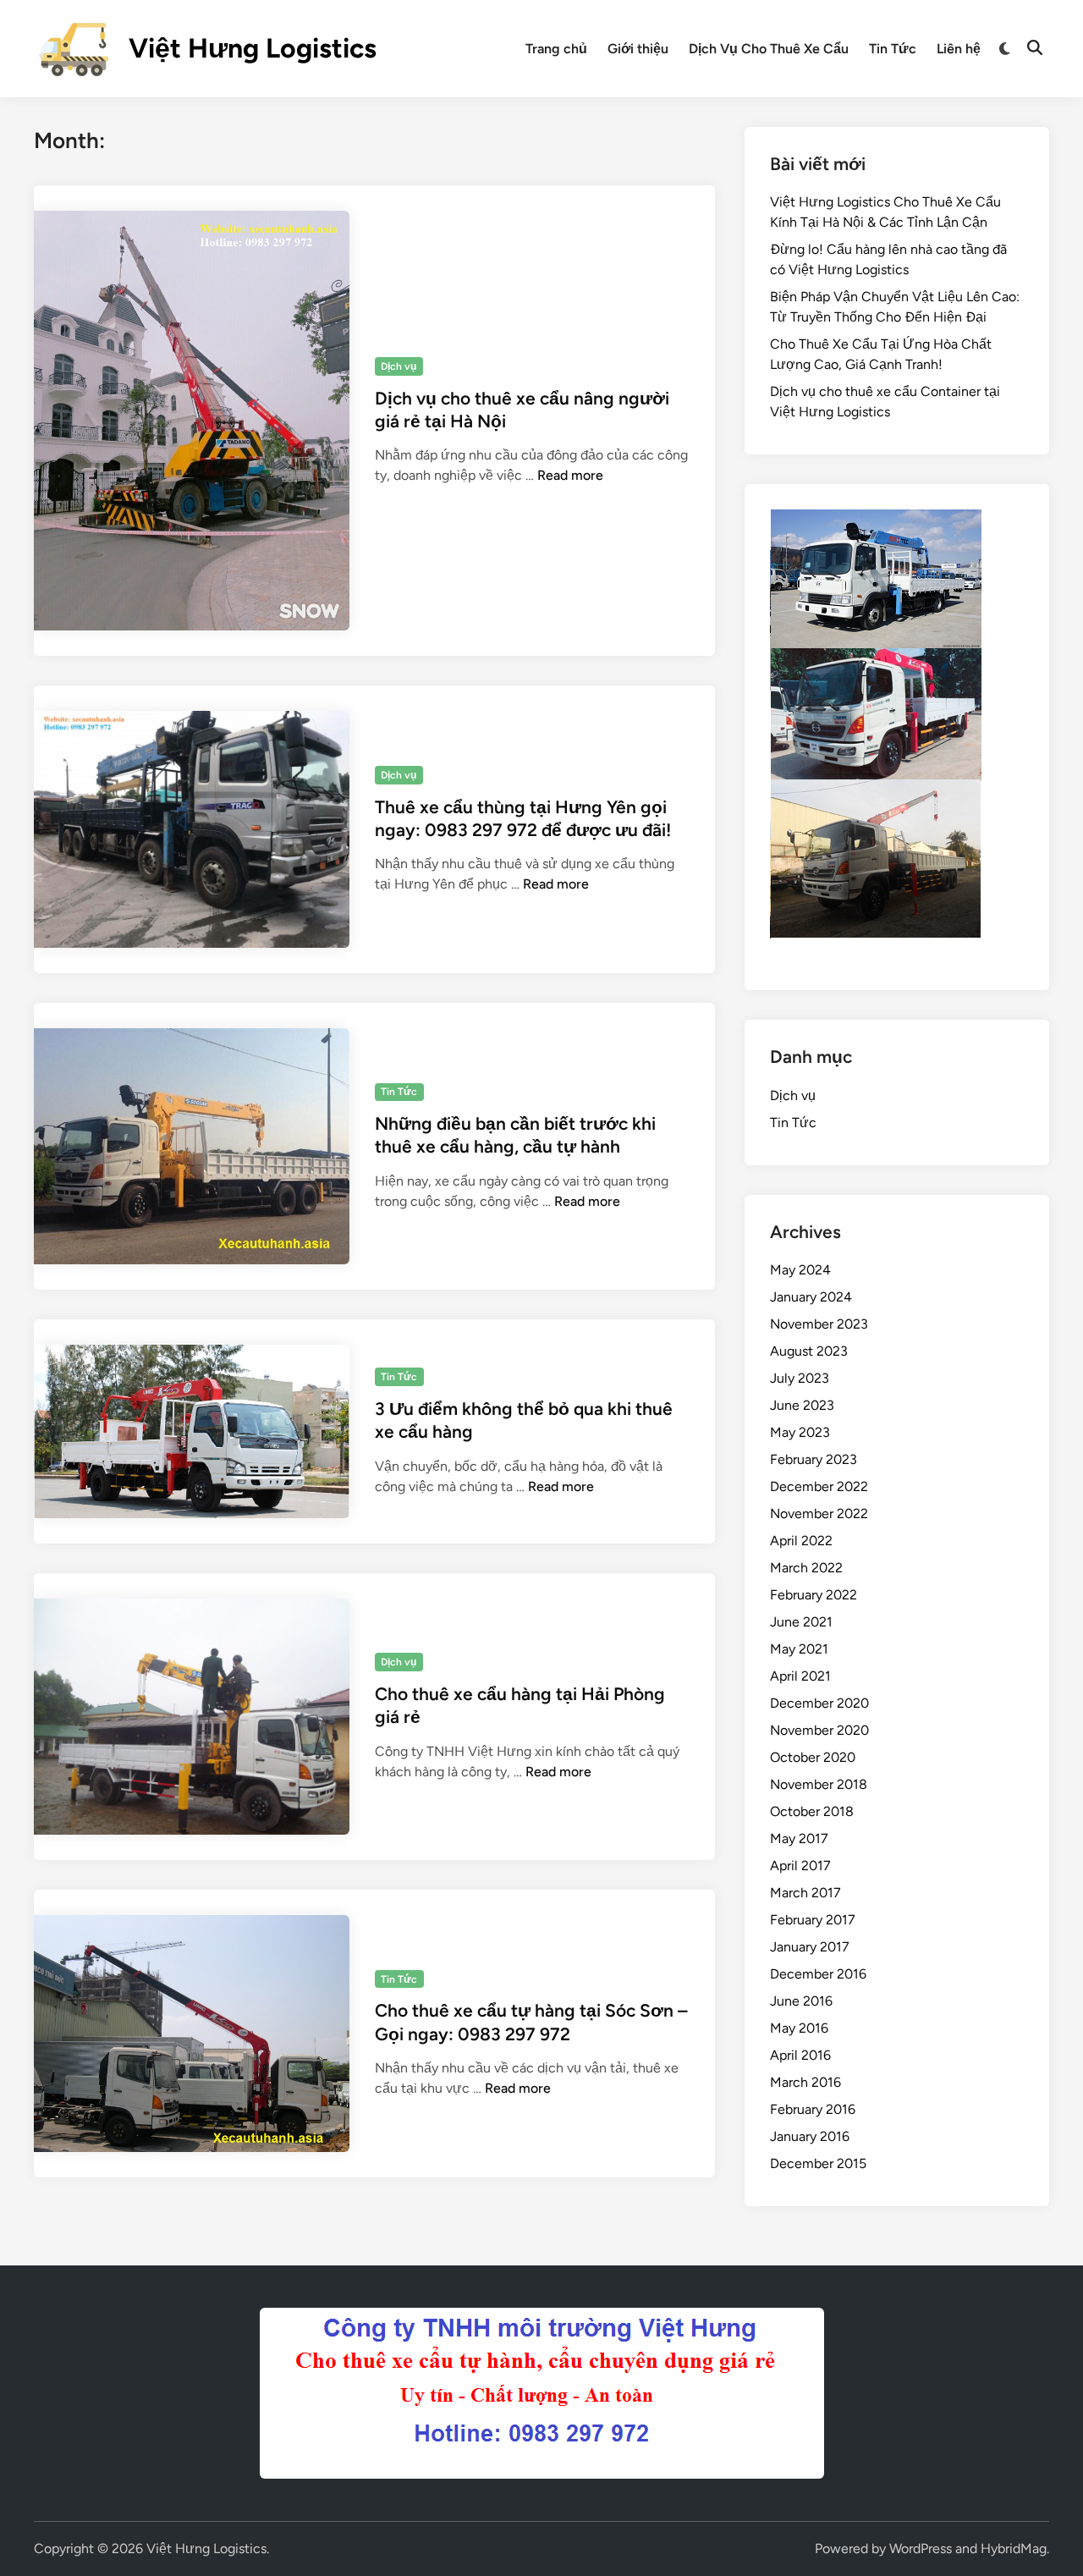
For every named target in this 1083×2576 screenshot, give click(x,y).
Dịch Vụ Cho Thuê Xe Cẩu (769, 49)
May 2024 (800, 1270)
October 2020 (813, 1757)
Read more (570, 475)
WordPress (921, 2548)
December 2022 (819, 1486)
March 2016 (805, 2082)
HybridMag (1014, 2548)
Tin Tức (893, 49)
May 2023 (800, 1432)
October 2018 (812, 1811)
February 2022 (814, 1595)
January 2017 (810, 1947)
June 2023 (802, 1405)
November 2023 (819, 1324)
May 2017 (799, 1838)
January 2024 (811, 1297)
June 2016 (801, 2001)
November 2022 (819, 1514)
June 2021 (801, 1622)
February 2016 (813, 2109)
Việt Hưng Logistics (253, 48)
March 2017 (805, 1893)
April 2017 (800, 1866)
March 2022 (806, 1568)
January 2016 (810, 2136)
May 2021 (799, 1649)
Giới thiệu (638, 49)
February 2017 (813, 1920)
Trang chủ (556, 49)
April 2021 (800, 1676)
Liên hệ (959, 49)
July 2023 (800, 1378)
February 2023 (814, 1459)
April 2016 (800, 2055)
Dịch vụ (399, 366)
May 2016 (799, 2028)
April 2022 (801, 1541)
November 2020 (819, 1730)
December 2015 (818, 2163)
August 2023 (809, 1351)
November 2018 (819, 1784)
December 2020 (819, 1703)
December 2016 (818, 1974)
